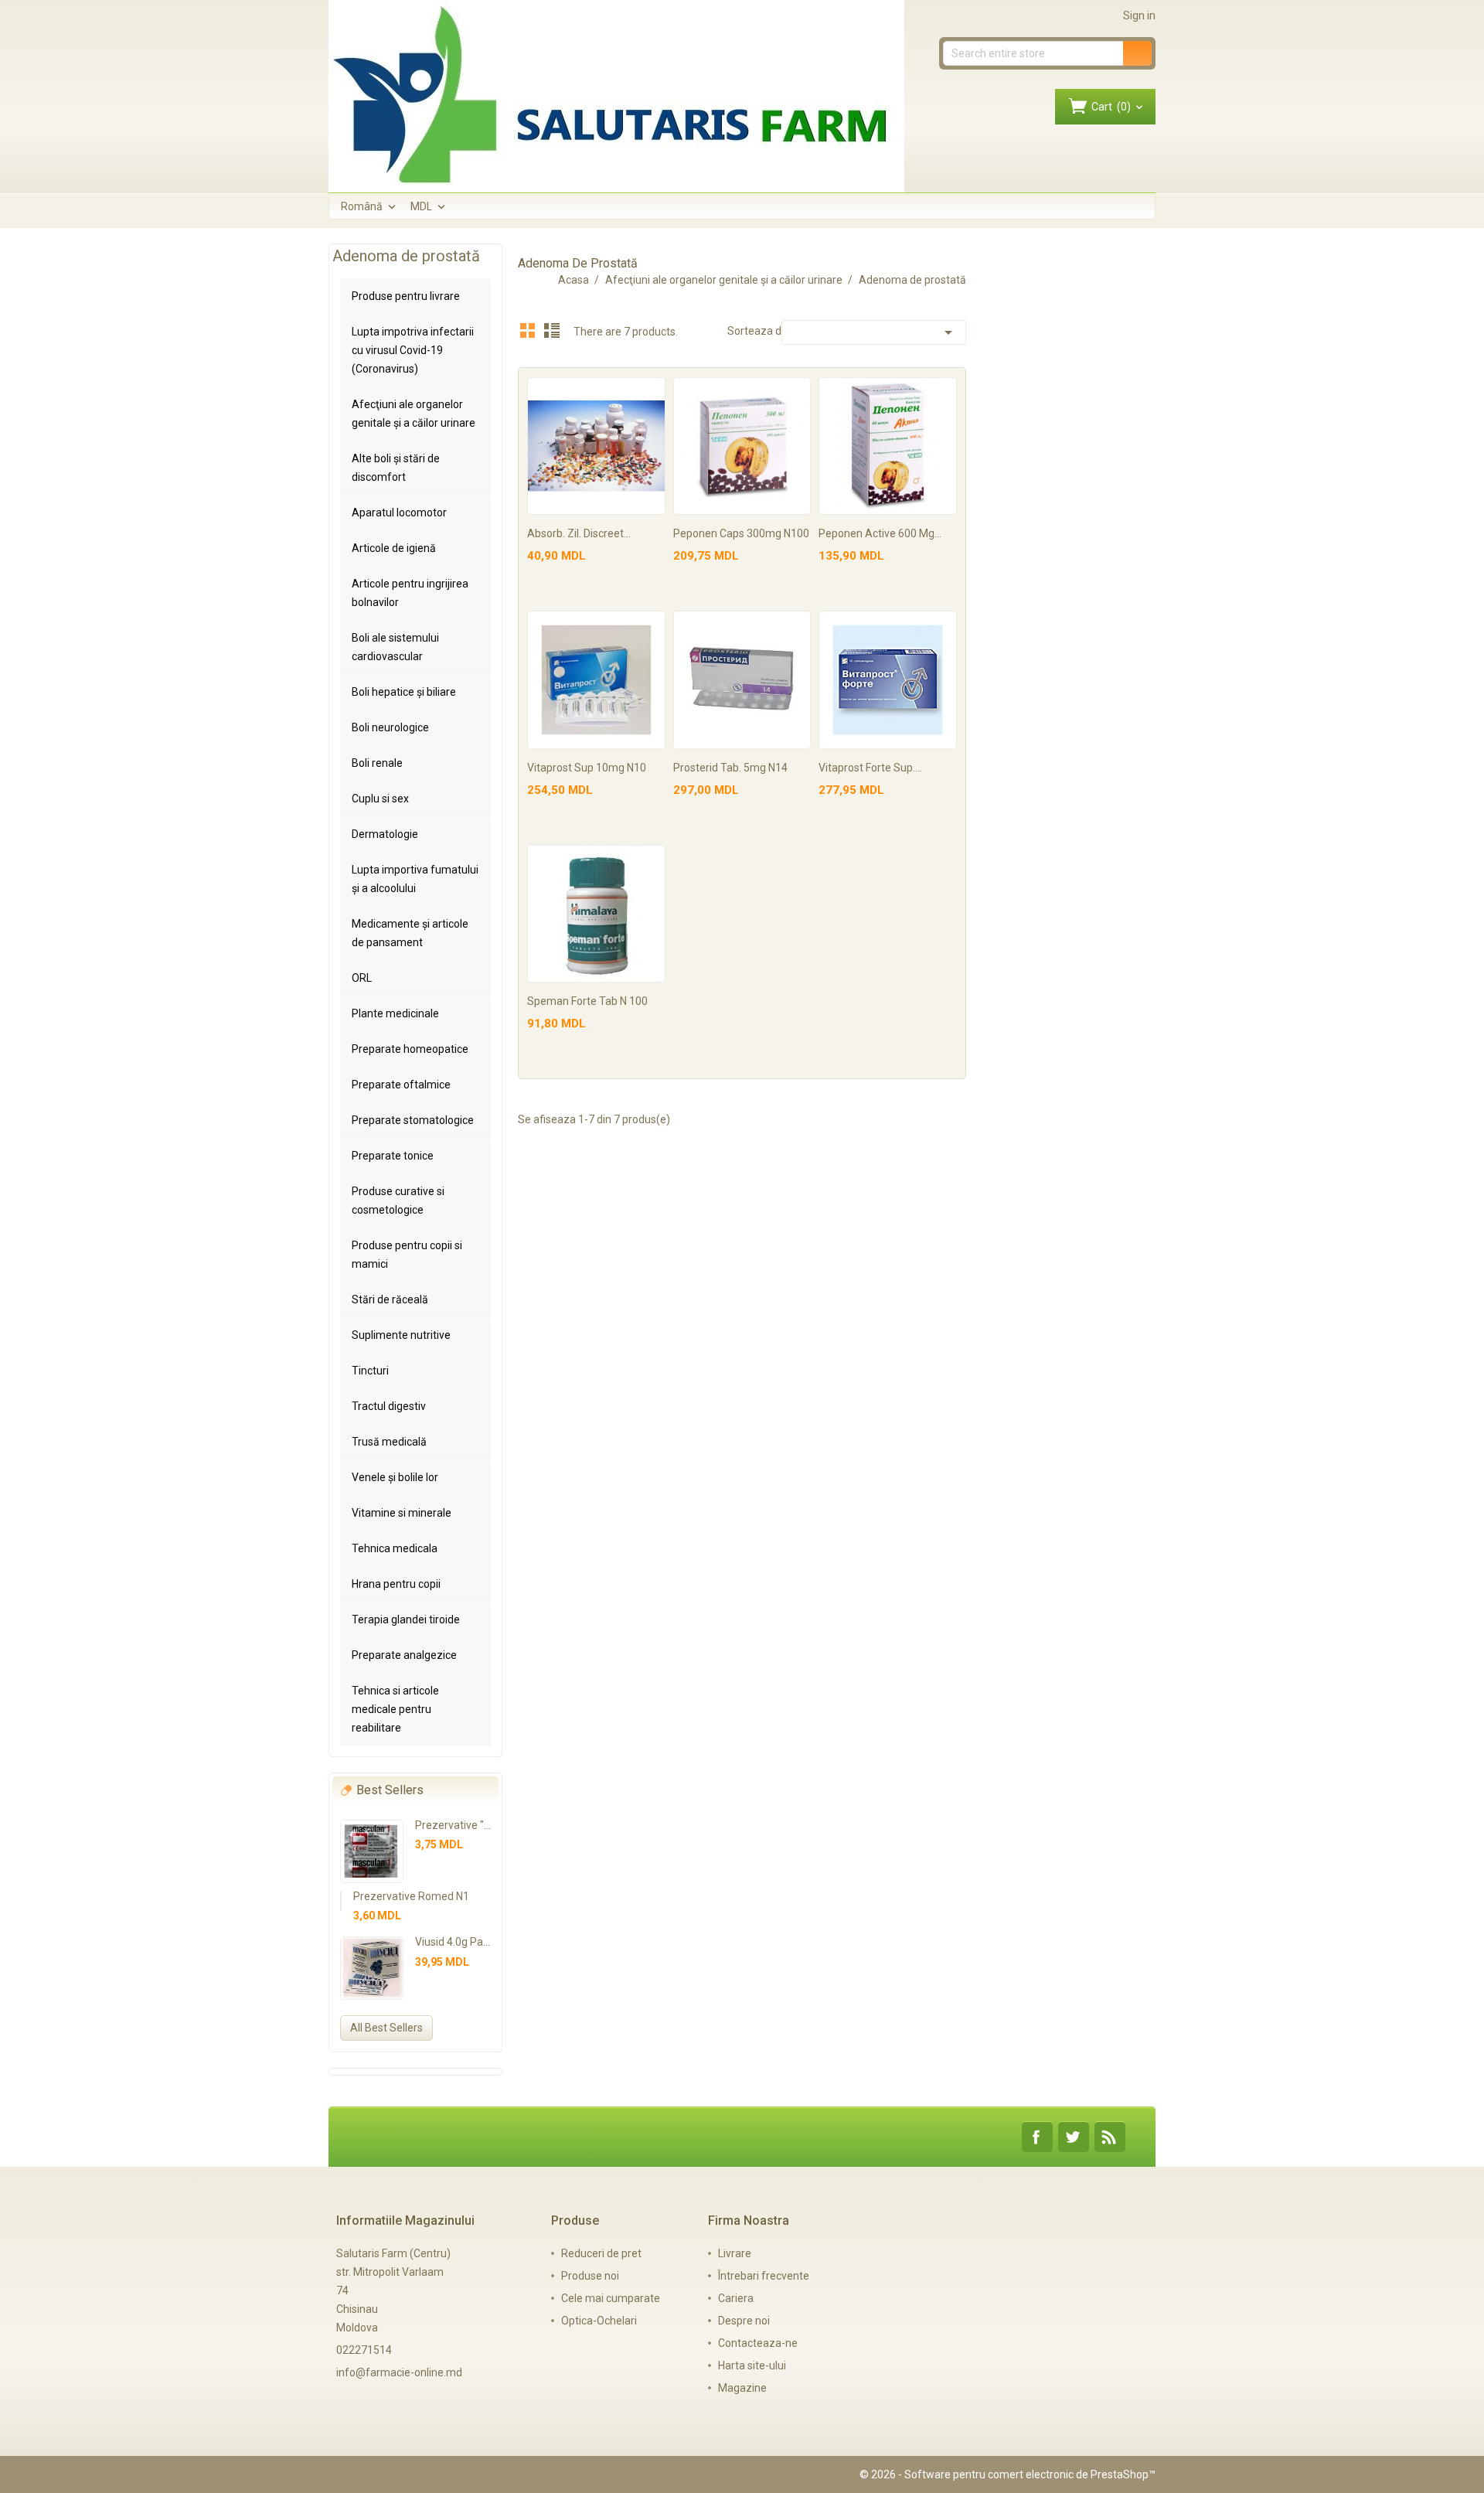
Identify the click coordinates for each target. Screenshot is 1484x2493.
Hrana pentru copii (396, 1584)
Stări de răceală (390, 1299)
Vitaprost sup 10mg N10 (587, 768)
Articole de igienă (394, 548)
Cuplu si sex (380, 799)
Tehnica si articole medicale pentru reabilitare (395, 1709)
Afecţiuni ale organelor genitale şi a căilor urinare (414, 414)
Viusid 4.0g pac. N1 (461, 1942)
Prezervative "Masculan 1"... (483, 1825)
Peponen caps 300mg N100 (741, 533)
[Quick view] (651, 392)
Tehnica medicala (395, 1548)
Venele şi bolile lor (395, 1477)
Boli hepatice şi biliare (404, 692)
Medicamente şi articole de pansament (410, 933)
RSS (1110, 2137)
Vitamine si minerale (402, 1513)
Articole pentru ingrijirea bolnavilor (410, 593)
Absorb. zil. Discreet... (579, 533)
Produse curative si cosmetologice (398, 1201)
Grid (528, 330)
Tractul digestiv (389, 1406)
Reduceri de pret (601, 2253)
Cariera (736, 2298)
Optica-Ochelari (599, 2321)
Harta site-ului (752, 2365)
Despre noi (744, 2321)
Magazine (742, 2388)
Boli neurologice (390, 727)
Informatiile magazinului (405, 2221)
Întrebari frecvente (764, 2276)
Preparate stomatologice (413, 1120)
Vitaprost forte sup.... (870, 768)
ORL (362, 978)
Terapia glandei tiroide (406, 1619)
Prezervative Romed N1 (411, 1896)
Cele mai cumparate (611, 2298)
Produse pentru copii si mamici (407, 1255)
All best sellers (386, 2028)
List (552, 330)
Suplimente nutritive (401, 1335)
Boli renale (377, 763)
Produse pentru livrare (406, 296)
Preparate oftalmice (401, 1085)
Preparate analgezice (404, 1655)
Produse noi (590, 2276)
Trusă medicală (389, 1442)
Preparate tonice (393, 1156)
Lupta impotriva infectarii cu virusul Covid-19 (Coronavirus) (413, 350)
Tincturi (370, 1371)
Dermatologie (385, 834)
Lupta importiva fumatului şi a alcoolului (415, 879)
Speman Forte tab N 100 (587, 1001)
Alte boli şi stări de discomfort (396, 468)
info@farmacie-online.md (399, 2372)
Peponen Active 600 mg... (880, 533)
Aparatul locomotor (399, 513)
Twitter (1074, 2137)
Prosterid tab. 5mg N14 (730, 768)
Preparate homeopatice (410, 1049)
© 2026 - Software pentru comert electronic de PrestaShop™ (1007, 2474)
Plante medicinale (395, 1013)
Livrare (735, 2253)
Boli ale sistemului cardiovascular (395, 647)
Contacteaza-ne (758, 2343)
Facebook (1037, 2137)
